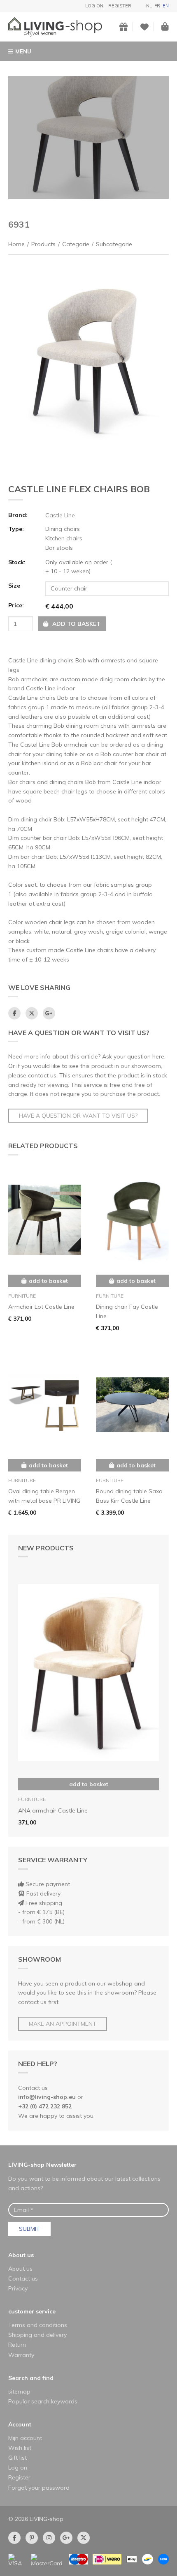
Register (120, 6)
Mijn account (25, 2438)
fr (157, 6)
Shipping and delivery (37, 2335)
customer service (32, 2311)
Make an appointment (63, 2024)
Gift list (17, 2458)
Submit (29, 2229)
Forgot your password (39, 2488)
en (166, 6)
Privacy (18, 2288)
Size (14, 586)
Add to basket (89, 1784)
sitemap (19, 2392)
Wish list (20, 2448)
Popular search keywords (43, 2401)
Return (17, 2345)
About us (21, 2255)
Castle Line (60, 515)
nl (149, 6)
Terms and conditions (38, 2325)
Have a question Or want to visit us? (78, 1116)
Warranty (21, 2355)
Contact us (23, 2279)
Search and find (31, 2378)
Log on (94, 6)
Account (20, 2424)
